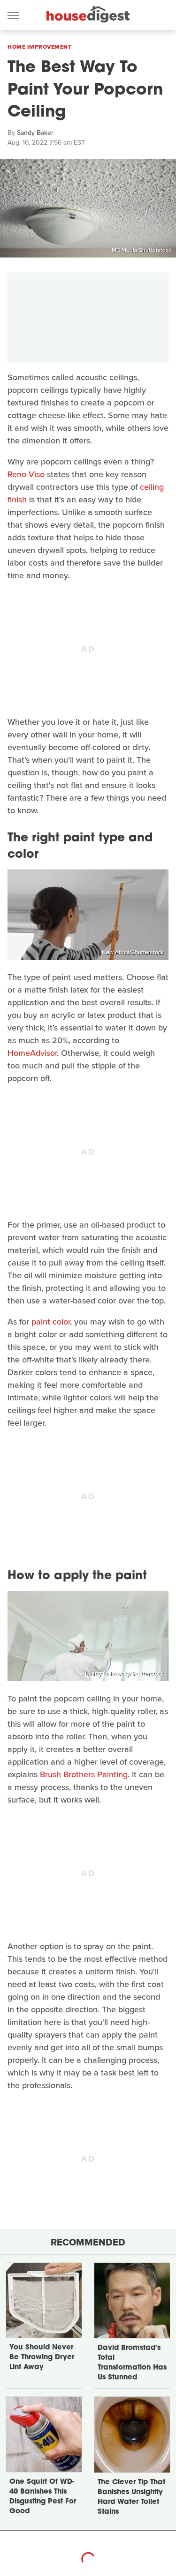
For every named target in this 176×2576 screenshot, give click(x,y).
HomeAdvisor (32, 1053)
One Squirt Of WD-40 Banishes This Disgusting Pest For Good (43, 2497)
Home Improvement (39, 47)
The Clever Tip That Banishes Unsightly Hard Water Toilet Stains (131, 2497)
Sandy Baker (35, 133)
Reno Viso (26, 474)
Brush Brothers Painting (84, 1774)
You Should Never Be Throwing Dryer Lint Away (42, 2358)
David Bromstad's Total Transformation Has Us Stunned (132, 2363)
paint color (51, 1322)
